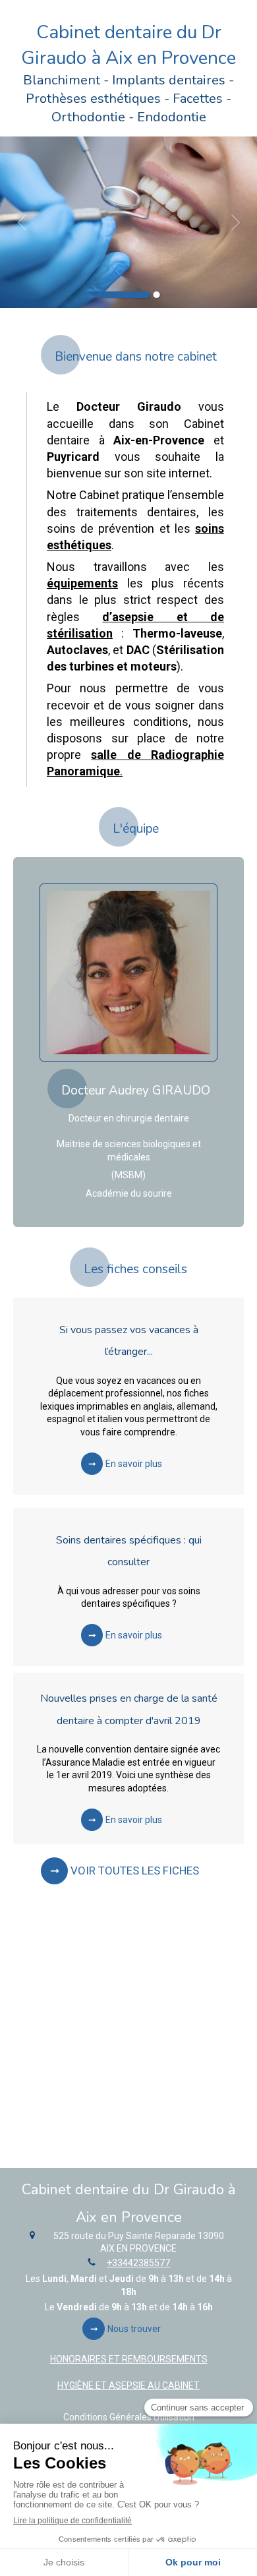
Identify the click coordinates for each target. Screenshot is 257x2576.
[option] (128, 222)
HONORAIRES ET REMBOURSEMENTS (129, 2359)
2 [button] (157, 295)
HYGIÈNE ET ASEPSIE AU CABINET (128, 2385)
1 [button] (124, 295)
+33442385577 (138, 2263)
